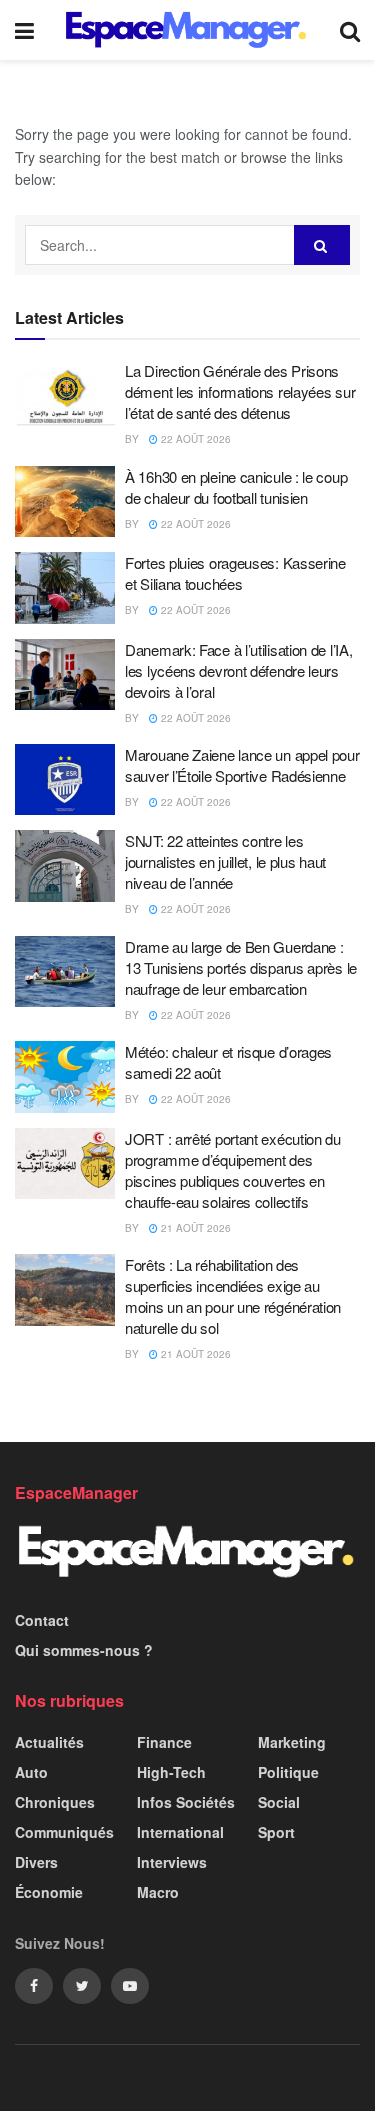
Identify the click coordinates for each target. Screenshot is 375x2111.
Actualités (49, 1742)
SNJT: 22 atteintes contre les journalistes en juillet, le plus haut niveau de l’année (225, 861)
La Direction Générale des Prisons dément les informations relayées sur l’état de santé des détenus (240, 391)
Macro (158, 1892)
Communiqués (64, 1832)
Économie (49, 1892)
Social (279, 1802)
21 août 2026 (194, 1228)
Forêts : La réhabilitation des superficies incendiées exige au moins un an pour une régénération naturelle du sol (233, 1296)
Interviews (172, 1862)
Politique (288, 1772)
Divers (36, 1862)
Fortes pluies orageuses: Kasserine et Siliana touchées (235, 573)
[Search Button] (322, 245)
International (180, 1832)
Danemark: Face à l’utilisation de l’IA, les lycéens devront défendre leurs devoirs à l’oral (238, 670)
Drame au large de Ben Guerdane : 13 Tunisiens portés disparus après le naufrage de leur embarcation (241, 967)
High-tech (171, 1772)
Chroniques (55, 1802)
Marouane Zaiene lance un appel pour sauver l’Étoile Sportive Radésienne (242, 765)
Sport (276, 1832)
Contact (42, 1620)
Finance (164, 1742)
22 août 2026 (194, 439)
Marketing (292, 1742)
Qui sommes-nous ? (84, 1650)
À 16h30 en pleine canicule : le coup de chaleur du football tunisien (236, 487)
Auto (31, 1772)
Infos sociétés (186, 1802)
